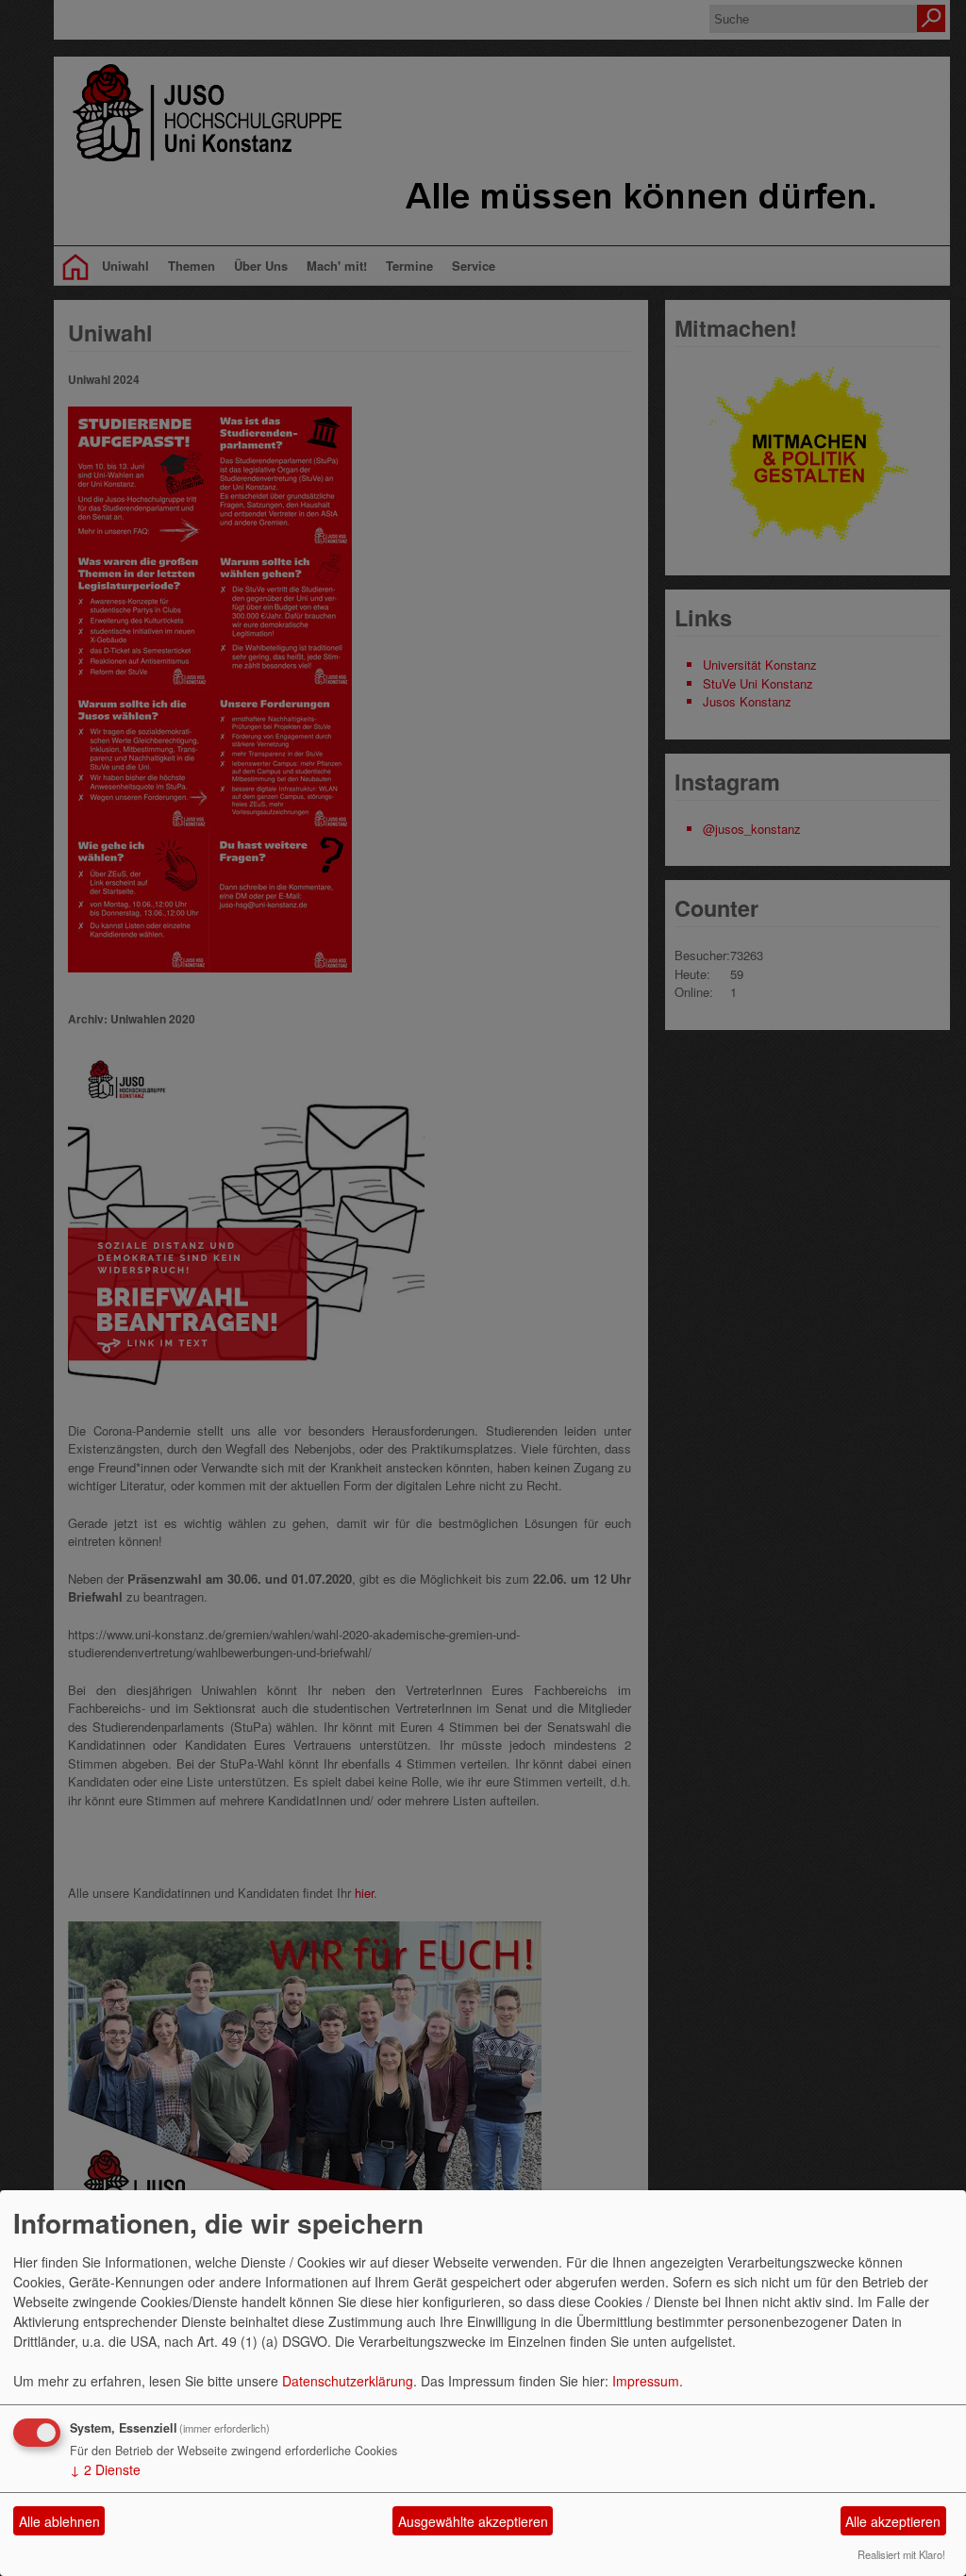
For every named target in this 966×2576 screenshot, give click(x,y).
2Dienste (105, 2469)
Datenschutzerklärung (348, 2381)
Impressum (646, 2381)
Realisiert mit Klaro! (901, 2554)
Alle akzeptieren (893, 2521)
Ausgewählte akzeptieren (473, 2521)
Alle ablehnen (59, 2521)
